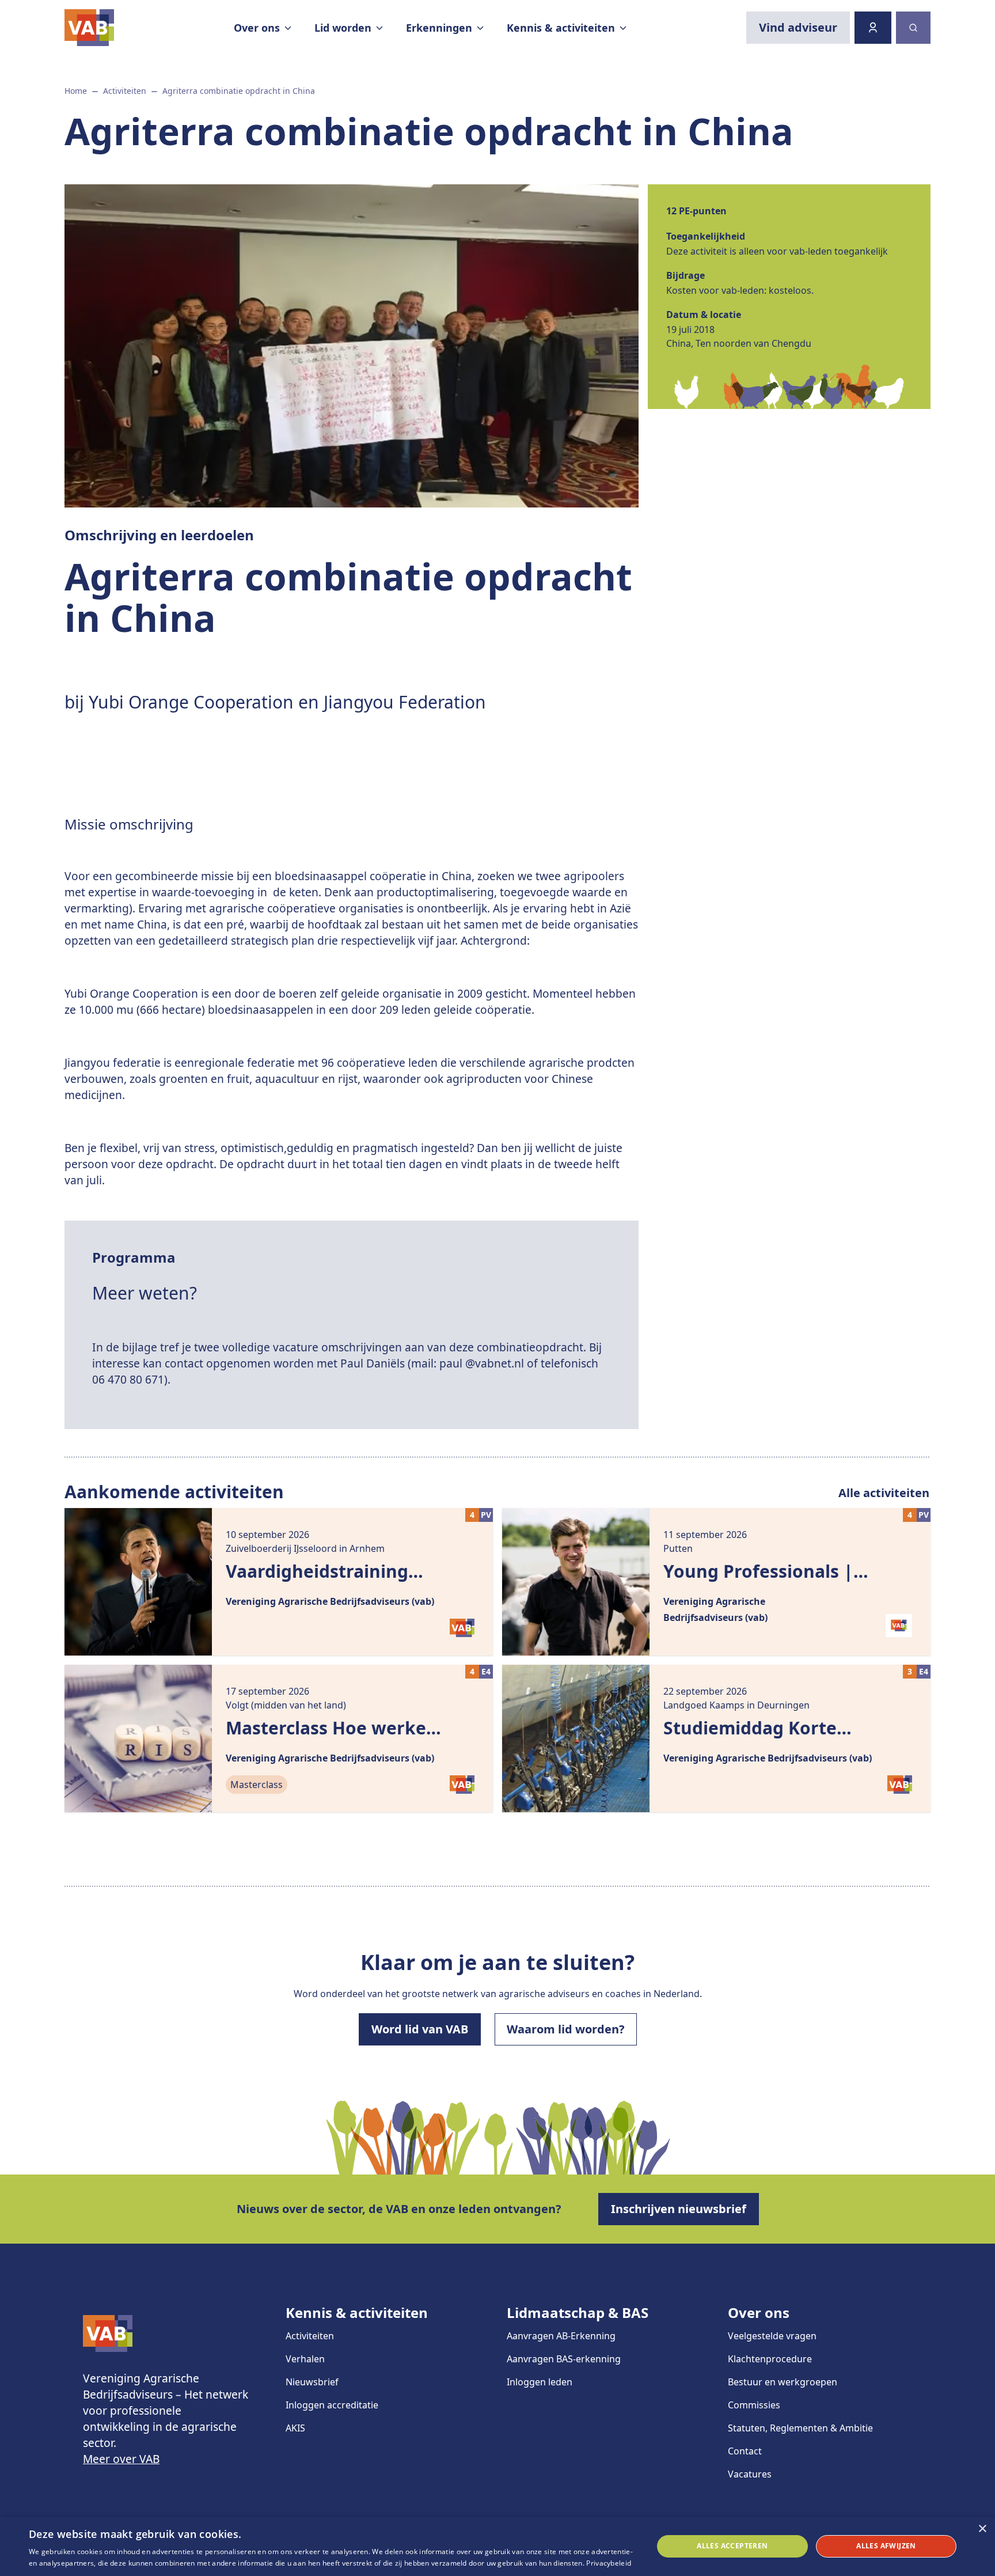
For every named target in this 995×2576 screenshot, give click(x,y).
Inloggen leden (540, 2382)
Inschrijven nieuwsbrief (679, 2209)
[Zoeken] (913, 28)
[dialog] (498, 2546)
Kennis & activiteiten (357, 2312)
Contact (745, 2451)
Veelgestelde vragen (772, 2336)
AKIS (295, 2428)
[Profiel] (873, 28)
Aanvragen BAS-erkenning (564, 2359)
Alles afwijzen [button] (886, 2546)
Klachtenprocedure (770, 2359)
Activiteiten (125, 91)
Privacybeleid (609, 2563)
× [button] (982, 2529)
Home (76, 91)
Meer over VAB (121, 2459)
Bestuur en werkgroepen (783, 2382)
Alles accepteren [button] (732, 2546)
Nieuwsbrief (312, 2382)
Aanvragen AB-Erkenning (561, 2336)
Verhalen (305, 2359)
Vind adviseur (798, 27)
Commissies (754, 2405)
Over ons (759, 2312)
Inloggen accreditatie (332, 2405)
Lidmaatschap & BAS (578, 2312)
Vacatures (750, 2474)
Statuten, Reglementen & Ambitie (800, 2428)
